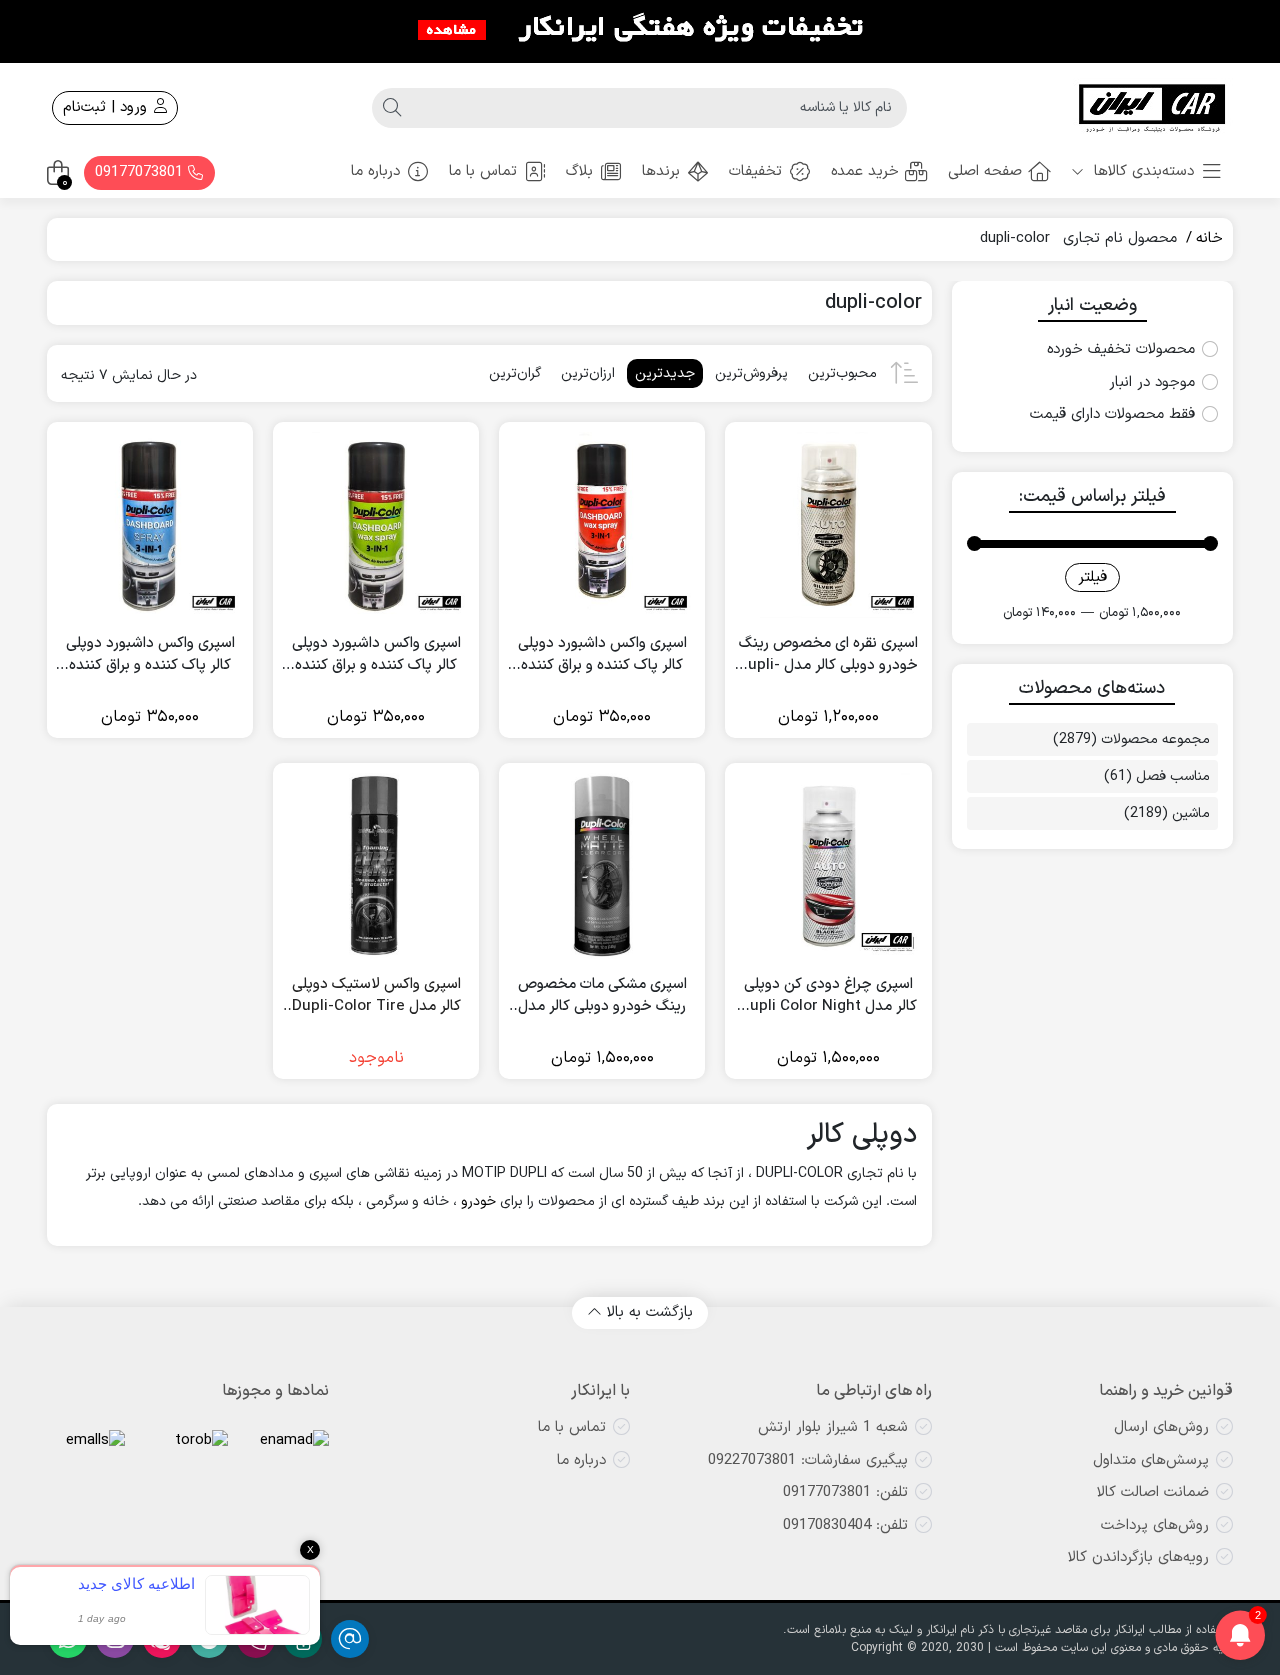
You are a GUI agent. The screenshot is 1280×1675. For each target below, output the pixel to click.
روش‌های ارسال (1161, 1427)
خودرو (478, 1201)
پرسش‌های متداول (1151, 1460)
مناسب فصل (1173, 776)
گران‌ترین (515, 373)
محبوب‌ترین (842, 373)
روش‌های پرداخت (1155, 1525)
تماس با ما (483, 171)
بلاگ (579, 171)
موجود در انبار (1152, 383)
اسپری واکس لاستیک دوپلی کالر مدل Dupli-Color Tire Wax (376, 996)
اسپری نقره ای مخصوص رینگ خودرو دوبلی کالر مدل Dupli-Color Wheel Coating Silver (828, 655)
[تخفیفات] (640, 30)
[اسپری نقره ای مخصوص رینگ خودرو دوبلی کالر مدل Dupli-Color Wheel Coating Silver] (828, 525)
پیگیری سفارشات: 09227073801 (808, 1460)
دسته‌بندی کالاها (1141, 171)
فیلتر (1092, 577)
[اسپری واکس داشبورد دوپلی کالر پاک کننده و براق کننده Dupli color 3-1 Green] (376, 525)
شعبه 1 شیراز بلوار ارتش (833, 1427)
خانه (1209, 238)
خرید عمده (865, 171)
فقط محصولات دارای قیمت (1112, 415)
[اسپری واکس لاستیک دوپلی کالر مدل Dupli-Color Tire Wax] (376, 866)
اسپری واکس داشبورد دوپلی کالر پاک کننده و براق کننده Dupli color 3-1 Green (376, 655)
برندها (661, 171)
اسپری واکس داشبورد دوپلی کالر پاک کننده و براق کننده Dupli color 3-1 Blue (150, 655)
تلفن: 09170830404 (845, 1525)
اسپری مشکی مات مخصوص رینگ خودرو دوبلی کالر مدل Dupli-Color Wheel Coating (602, 996)
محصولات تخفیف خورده (1121, 350)
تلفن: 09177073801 (845, 1492)
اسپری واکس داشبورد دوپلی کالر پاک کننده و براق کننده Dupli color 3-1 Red (602, 655)
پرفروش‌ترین (751, 373)
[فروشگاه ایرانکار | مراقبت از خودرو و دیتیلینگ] (1153, 108)
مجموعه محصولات (1155, 739)
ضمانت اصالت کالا (1153, 1492)
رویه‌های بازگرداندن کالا (1138, 1557)
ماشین (1191, 813)
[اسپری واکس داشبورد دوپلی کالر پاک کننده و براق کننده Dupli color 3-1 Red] (602, 525)
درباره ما (375, 171)
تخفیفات (755, 171)
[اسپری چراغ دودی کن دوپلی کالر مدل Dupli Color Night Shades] (828, 866)
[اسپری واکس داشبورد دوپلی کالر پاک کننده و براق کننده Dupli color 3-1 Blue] (150, 525)
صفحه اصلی (985, 171)
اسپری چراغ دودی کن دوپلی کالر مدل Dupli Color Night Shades (828, 996)
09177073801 (141, 172)
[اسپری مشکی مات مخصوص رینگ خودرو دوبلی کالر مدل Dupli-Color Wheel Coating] (602, 866)
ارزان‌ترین (588, 373)
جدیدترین (665, 373)
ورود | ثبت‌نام (107, 107)
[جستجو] (392, 108)
